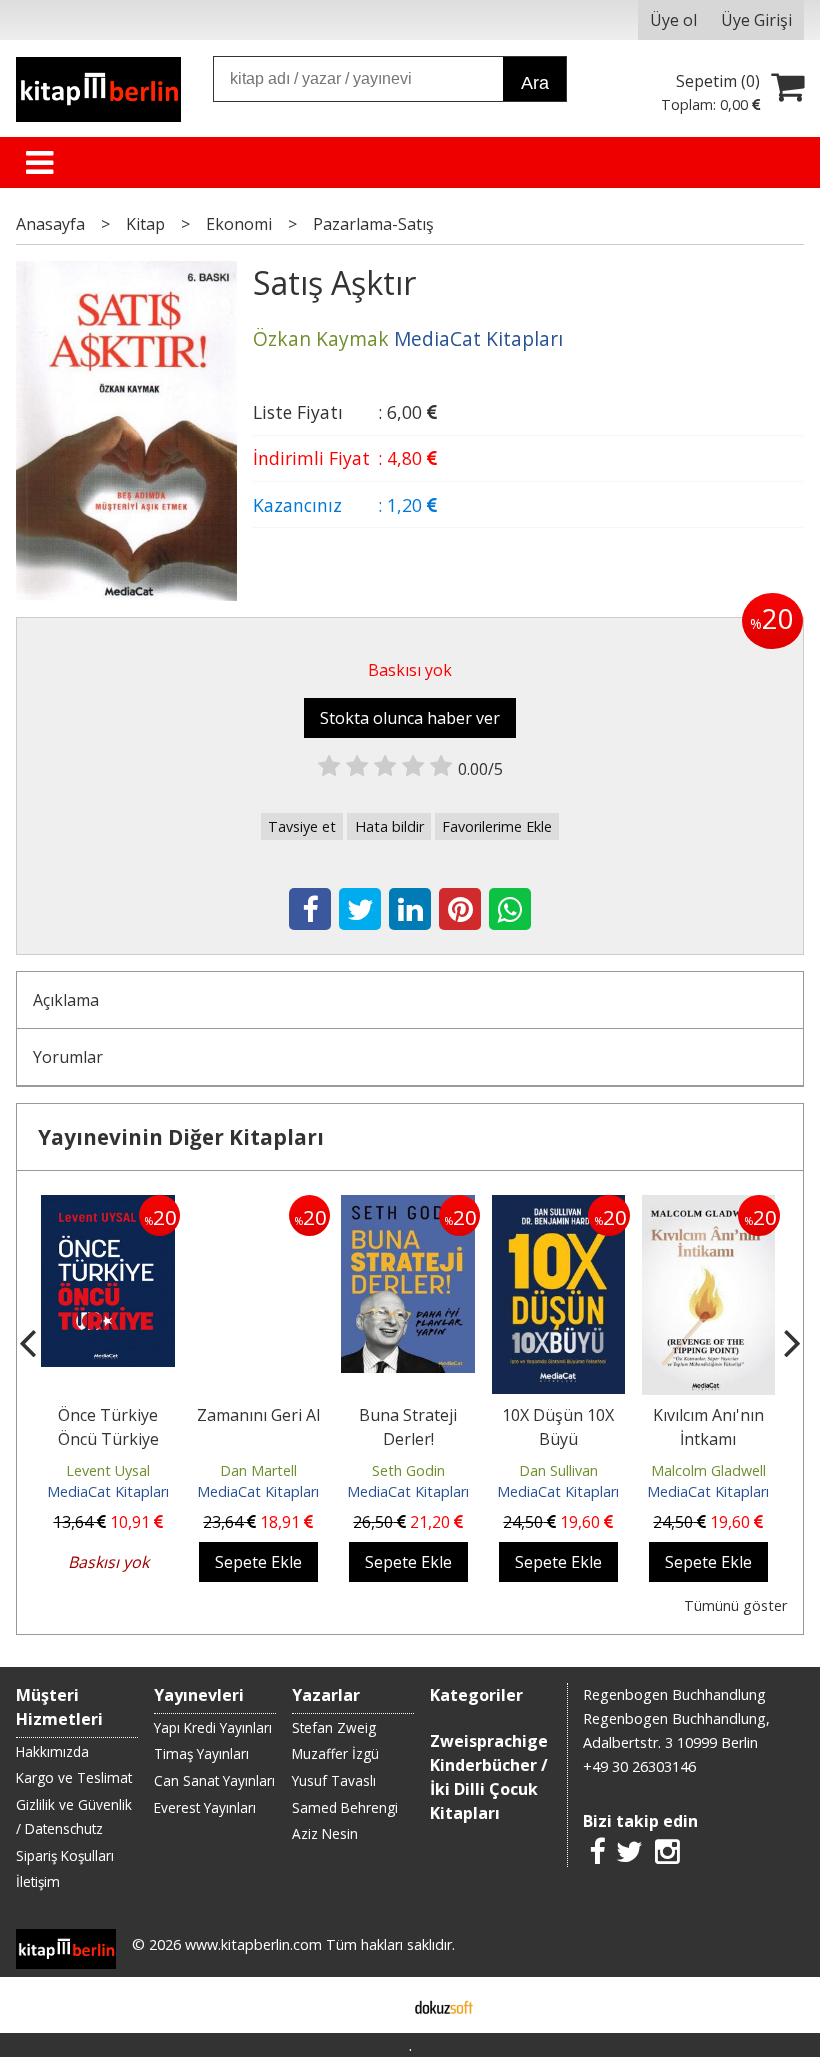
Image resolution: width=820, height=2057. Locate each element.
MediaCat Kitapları (108, 1491)
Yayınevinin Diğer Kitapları (181, 1137)
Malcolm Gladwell (708, 1470)
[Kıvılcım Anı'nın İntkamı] (708, 1207)
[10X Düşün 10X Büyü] (558, 1207)
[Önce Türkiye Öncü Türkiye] (108, 1207)
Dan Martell (258, 1470)
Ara (535, 83)
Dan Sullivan (558, 1470)
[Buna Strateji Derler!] (408, 1207)
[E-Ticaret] (444, 2005)
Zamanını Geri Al (258, 1415)
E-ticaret (378, 2005)
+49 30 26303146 (639, 1766)
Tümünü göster (735, 1605)
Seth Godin (408, 1470)
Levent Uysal (108, 1470)
